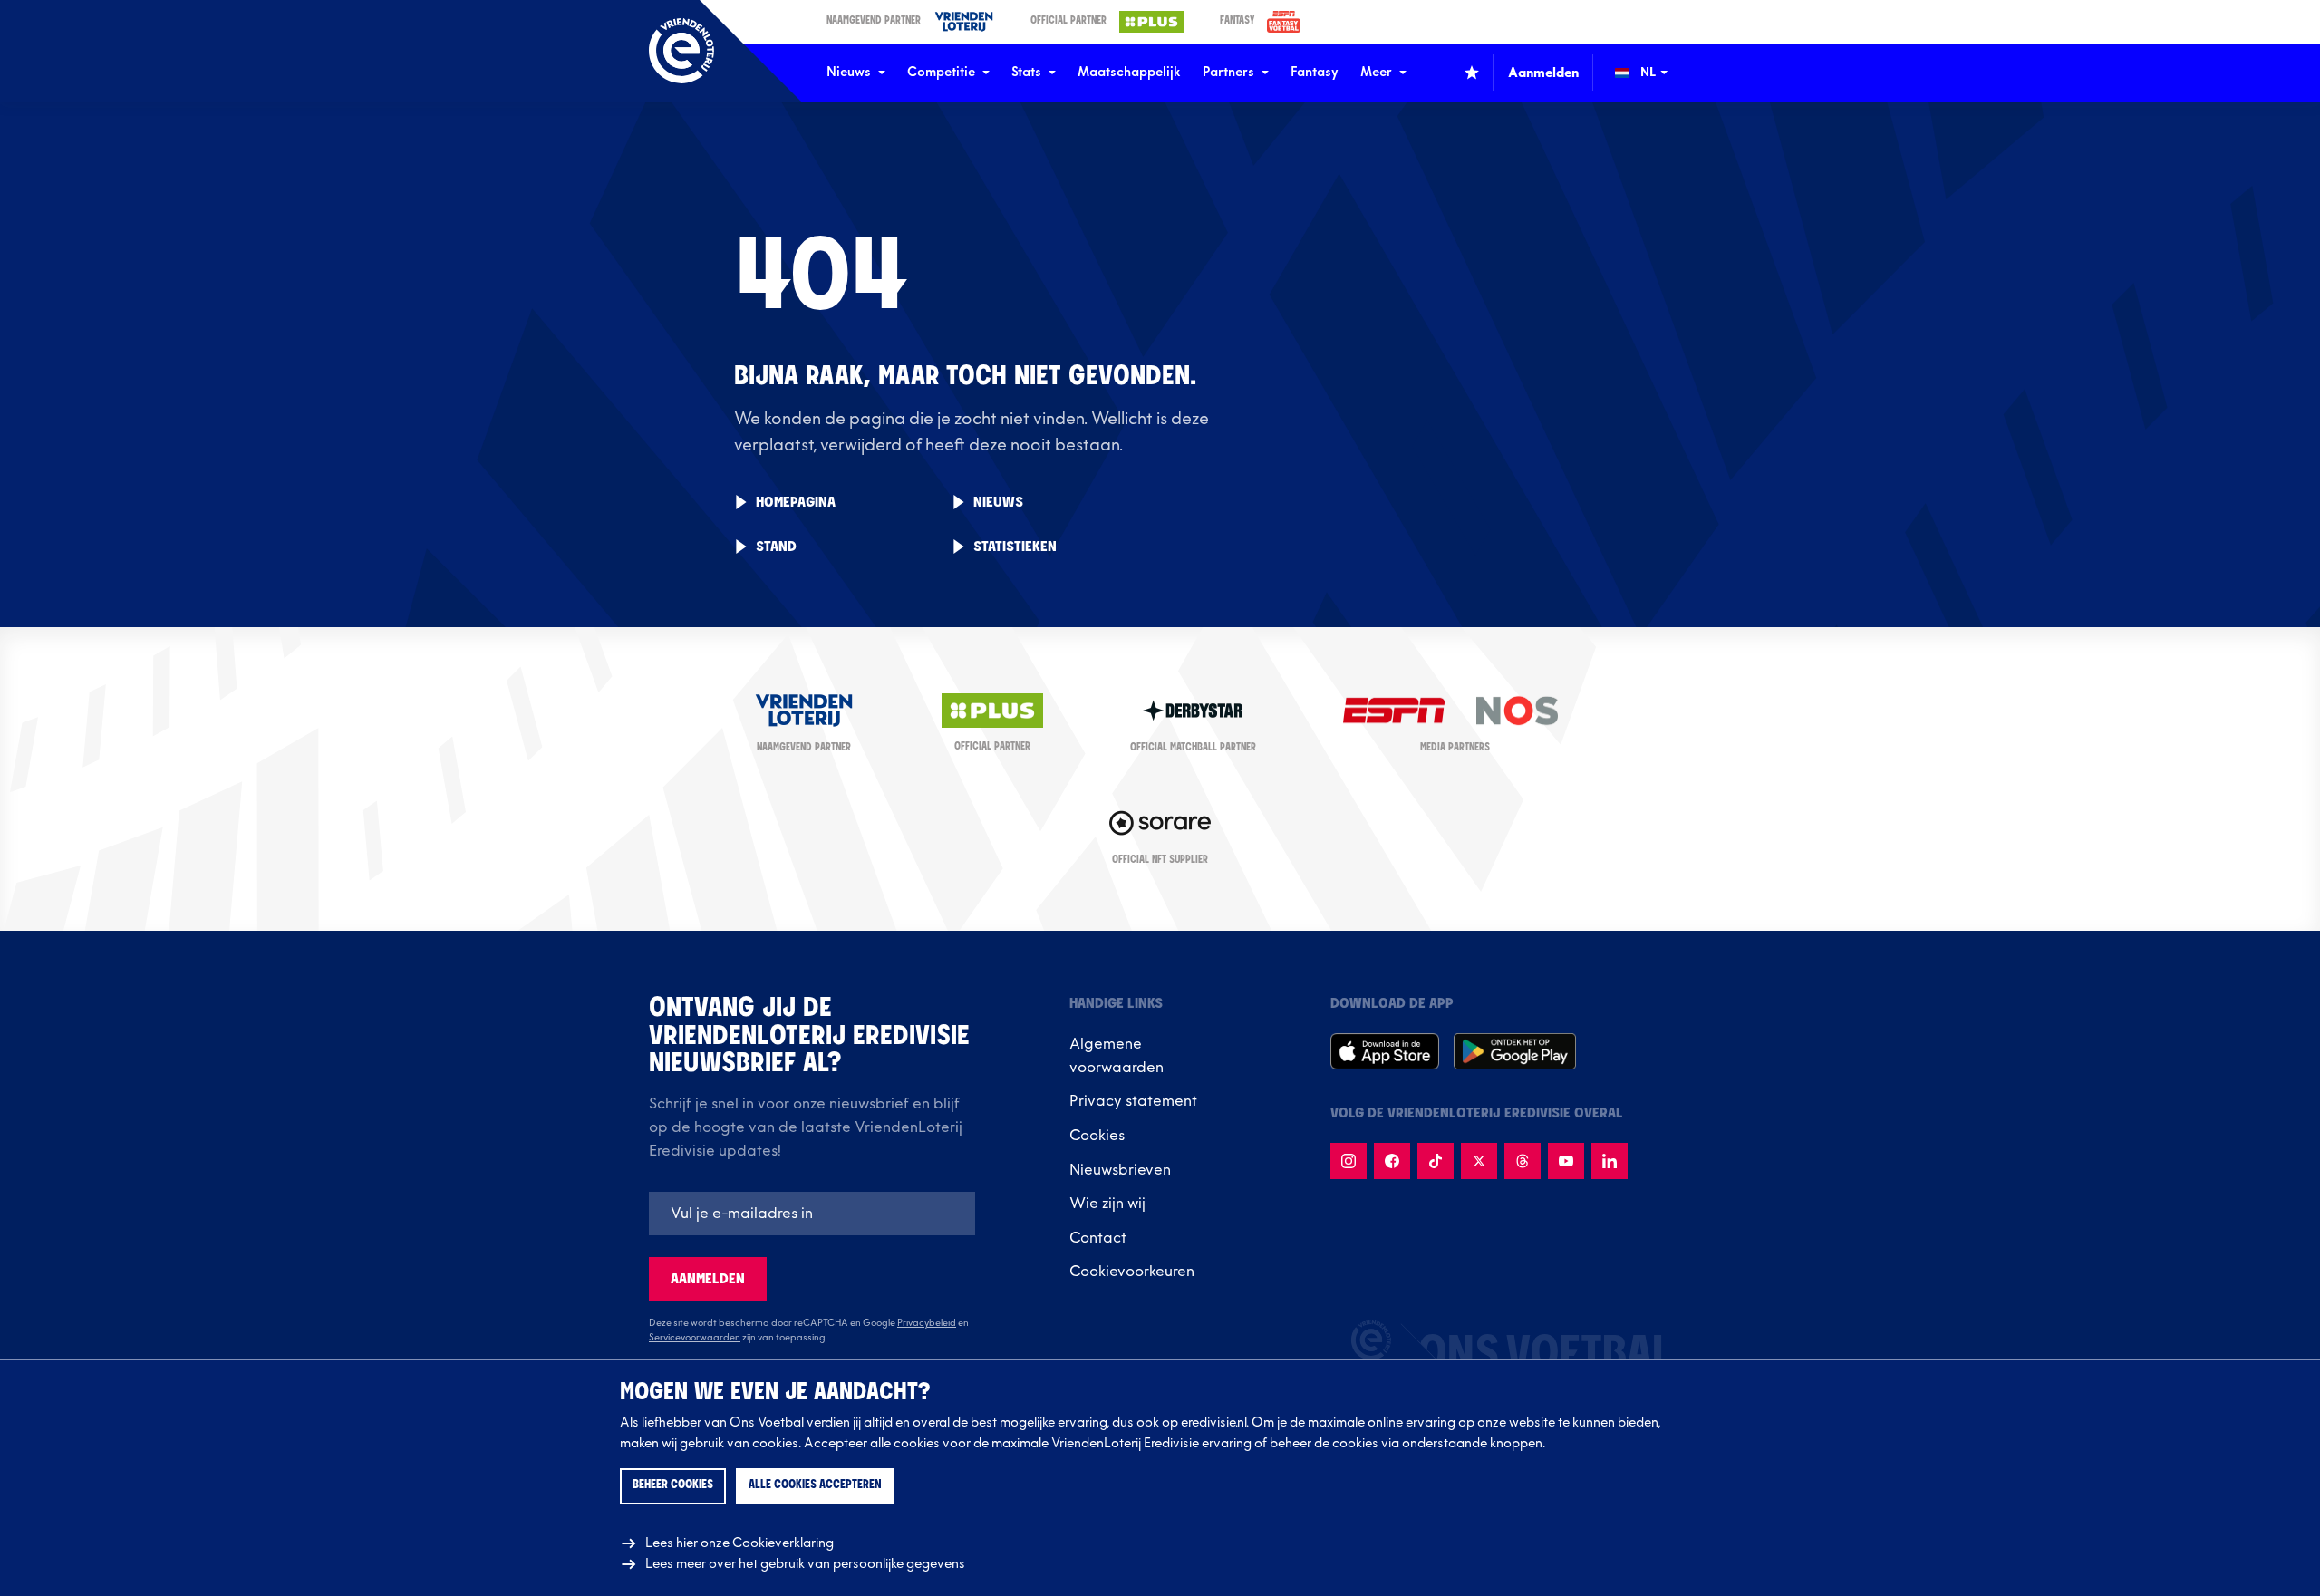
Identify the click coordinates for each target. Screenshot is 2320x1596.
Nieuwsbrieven (1120, 1170)
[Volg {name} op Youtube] (1566, 1161)
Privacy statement (1133, 1101)
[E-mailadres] (812, 1214)
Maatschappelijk (1129, 72)
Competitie (941, 72)
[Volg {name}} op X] (1479, 1161)
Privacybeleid (927, 1323)
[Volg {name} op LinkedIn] (1609, 1161)
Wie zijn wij (1107, 1204)
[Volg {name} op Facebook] (1392, 1161)
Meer (1376, 72)
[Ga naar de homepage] (681, 51)
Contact (1098, 1238)
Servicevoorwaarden (695, 1338)
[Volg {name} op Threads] (1522, 1161)
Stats (1026, 72)
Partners (1228, 72)
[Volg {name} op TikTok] (1435, 1161)
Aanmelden (708, 1279)
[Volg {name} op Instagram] (1348, 1161)
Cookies (1097, 1136)
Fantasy (1315, 72)
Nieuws (849, 72)
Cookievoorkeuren (1132, 1272)
